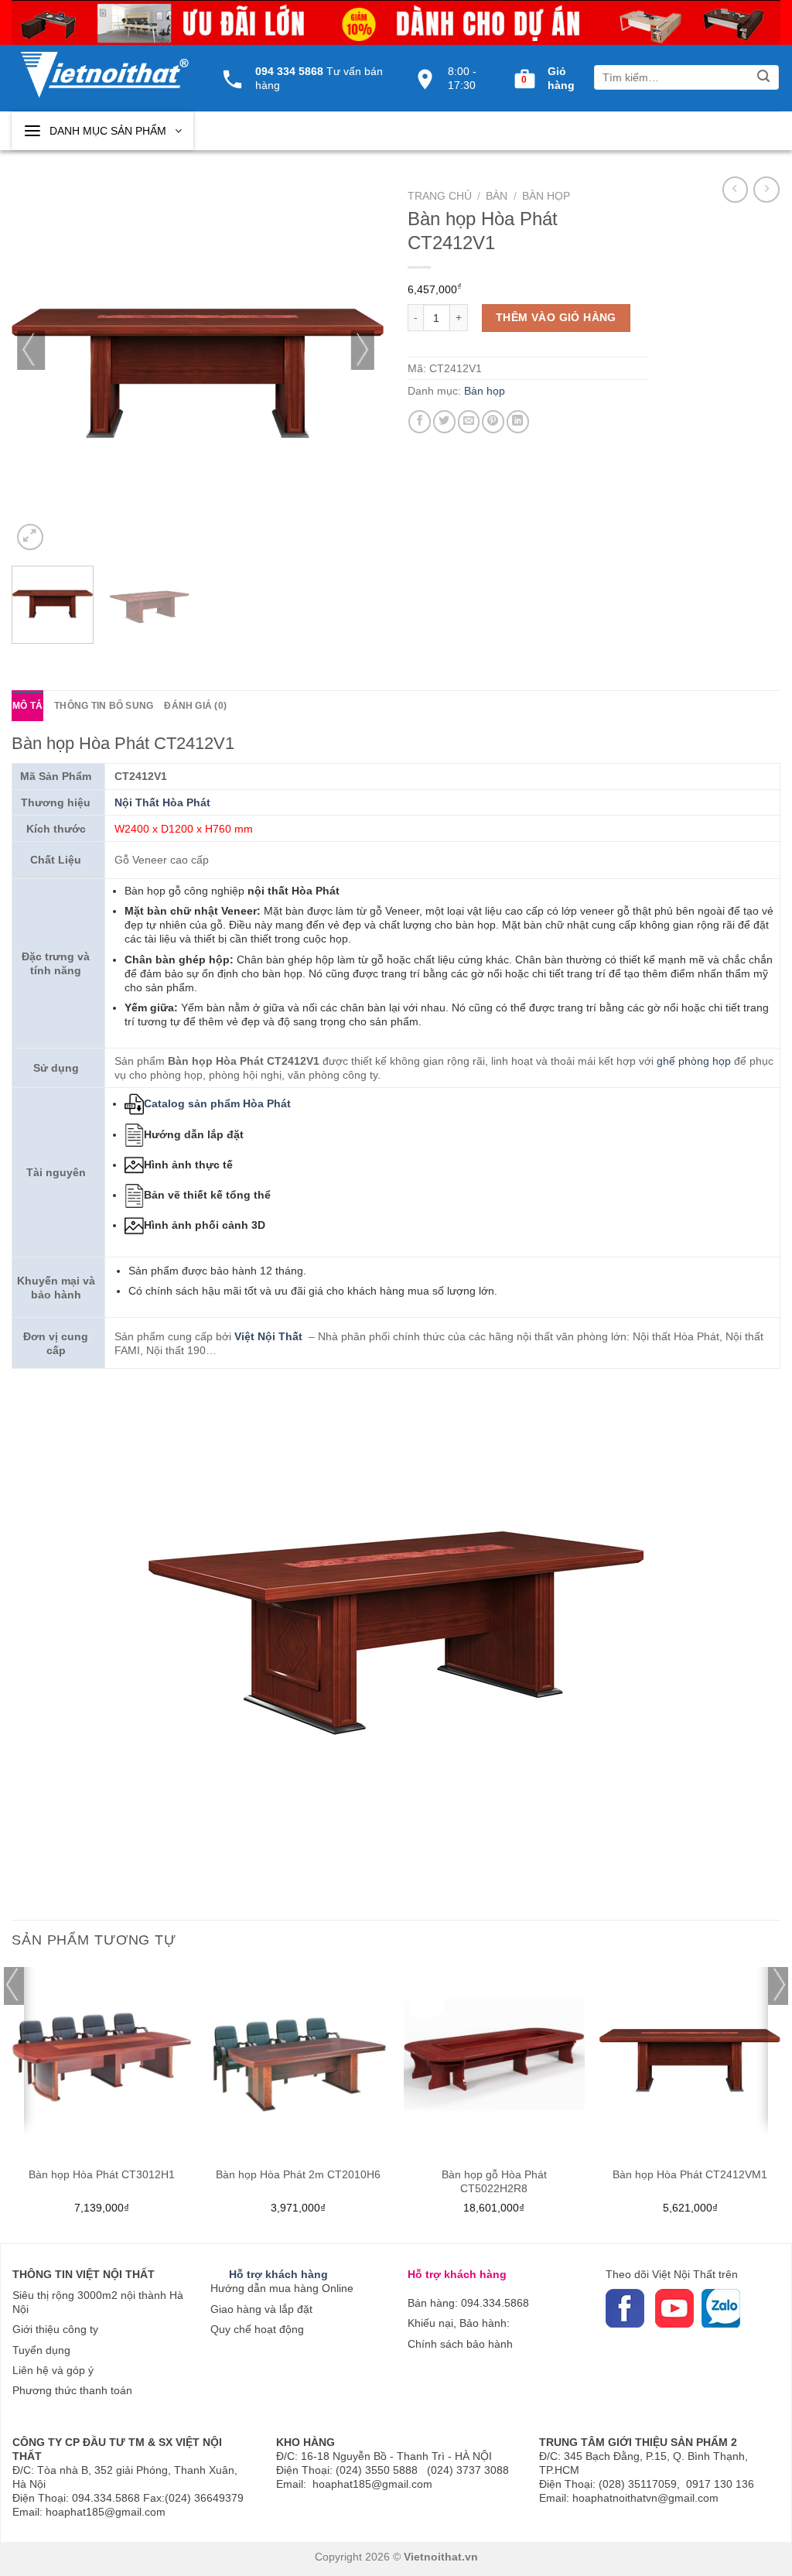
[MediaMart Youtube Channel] (654, 2307)
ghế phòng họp (694, 1061)
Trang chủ (440, 196)
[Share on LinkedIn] (518, 421)
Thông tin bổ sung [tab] (104, 706)
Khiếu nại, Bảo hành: (459, 2323)
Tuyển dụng (41, 2350)
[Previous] (31, 368)
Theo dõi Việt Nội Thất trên (672, 2274)
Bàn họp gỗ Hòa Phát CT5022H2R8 (494, 2181)
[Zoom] (30, 537)
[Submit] (764, 78)
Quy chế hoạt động (257, 2329)
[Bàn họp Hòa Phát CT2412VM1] (690, 2058)
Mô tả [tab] (27, 706)
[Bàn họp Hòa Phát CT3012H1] (102, 2058)
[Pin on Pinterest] (493, 421)
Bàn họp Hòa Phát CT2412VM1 (690, 2174)
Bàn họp (546, 196)
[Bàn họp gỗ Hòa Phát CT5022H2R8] (494, 2058)
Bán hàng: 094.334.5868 (468, 2303)
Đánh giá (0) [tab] (195, 706)
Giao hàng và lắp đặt (261, 2309)
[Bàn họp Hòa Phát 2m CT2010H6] (298, 2058)
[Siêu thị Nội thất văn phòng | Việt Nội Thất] (104, 67)
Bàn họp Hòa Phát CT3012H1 (102, 2174)
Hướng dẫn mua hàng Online (282, 2288)
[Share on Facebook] (420, 421)
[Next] (365, 368)
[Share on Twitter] (444, 421)
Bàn (497, 196)
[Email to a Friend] (469, 421)
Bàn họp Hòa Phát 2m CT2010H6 (298, 2174)
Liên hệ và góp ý (53, 2370)
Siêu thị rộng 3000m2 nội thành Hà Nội (98, 2302)
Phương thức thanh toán (72, 2390)
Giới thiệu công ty (55, 2329)
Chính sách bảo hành (460, 2344)
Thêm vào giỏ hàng (556, 317)
